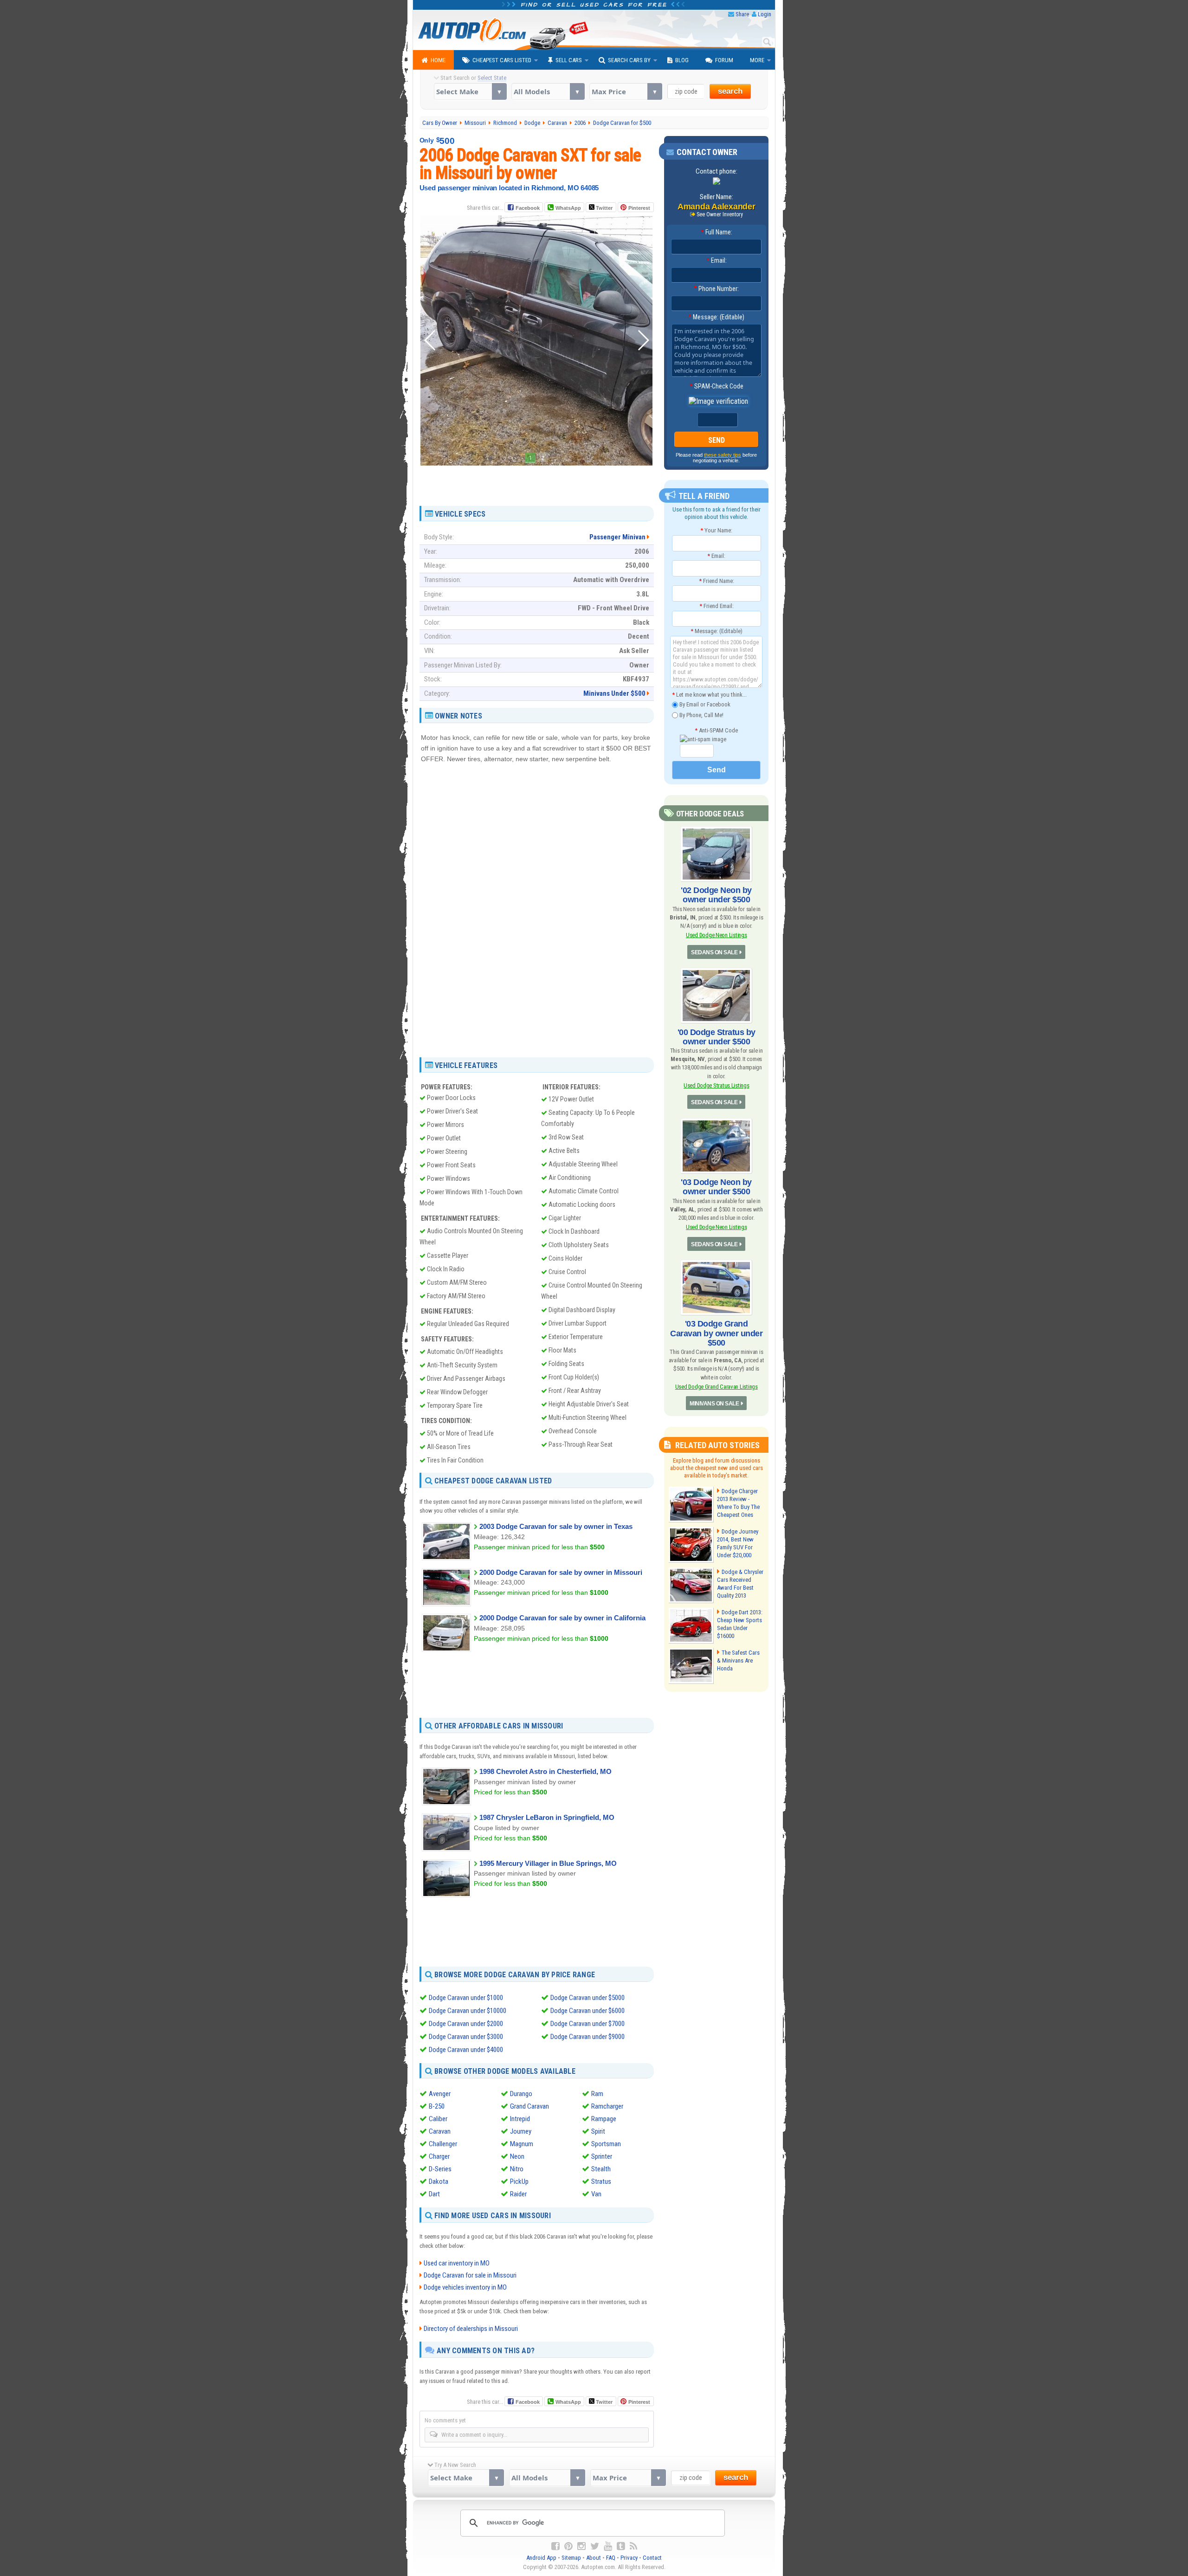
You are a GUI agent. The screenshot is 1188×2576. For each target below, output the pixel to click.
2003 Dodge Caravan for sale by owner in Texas (556, 1526)
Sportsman (606, 2144)
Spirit (598, 2131)
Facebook (528, 208)
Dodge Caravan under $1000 (466, 1998)
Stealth (601, 2169)
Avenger (440, 2094)
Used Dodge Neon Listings (716, 935)
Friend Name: (717, 581)
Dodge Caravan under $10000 (468, 2011)
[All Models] (548, 91)
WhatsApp (568, 208)
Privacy (629, 2558)
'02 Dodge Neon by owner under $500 (716, 895)
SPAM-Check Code (717, 386)
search (730, 91)
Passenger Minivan (617, 537)
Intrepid (520, 2119)
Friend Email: (717, 606)
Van (596, 2194)
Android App (541, 2558)
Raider (518, 2194)
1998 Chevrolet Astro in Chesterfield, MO (546, 1771)
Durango (521, 2094)
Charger (439, 2156)
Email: (717, 260)
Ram (597, 2094)
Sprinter (602, 2156)
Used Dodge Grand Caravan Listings (717, 1387)
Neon (517, 2156)
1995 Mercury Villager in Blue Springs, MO (548, 1863)
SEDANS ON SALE (714, 952)
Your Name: (716, 530)
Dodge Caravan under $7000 (588, 2024)
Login (765, 14)
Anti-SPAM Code (716, 730)
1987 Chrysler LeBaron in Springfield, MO (547, 1817)
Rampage (604, 2119)
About (594, 2558)
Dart (434, 2194)
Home (438, 60)
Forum (724, 60)
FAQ (611, 2558)
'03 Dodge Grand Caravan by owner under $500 (716, 1333)
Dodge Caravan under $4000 (466, 2050)
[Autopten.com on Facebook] (555, 2546)
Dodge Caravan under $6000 (588, 2011)
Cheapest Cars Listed (502, 60)
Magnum (522, 2144)
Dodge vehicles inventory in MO (465, 2287)
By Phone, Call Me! (701, 715)
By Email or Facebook (704, 704)
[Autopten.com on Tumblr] (621, 2546)
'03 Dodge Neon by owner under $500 (716, 1187)
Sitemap (571, 2558)
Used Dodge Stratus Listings (717, 1085)
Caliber (438, 2119)
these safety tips (723, 455)
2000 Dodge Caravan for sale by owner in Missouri (561, 1572)
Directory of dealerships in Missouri (471, 2329)
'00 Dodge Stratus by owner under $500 (717, 1037)
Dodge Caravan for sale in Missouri (470, 2275)
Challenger (443, 2144)
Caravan (440, 2131)
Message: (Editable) (716, 317)
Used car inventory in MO (457, 2263)
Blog (682, 60)
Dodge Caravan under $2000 (466, 2024)
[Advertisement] (536, 482)
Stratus (601, 2181)
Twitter (604, 208)
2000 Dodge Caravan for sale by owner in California (562, 1618)
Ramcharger (607, 2106)
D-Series (440, 2169)
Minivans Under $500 (614, 693)
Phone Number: (716, 289)
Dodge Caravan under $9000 (588, 2037)
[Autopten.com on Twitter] (595, 2546)
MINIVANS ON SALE (714, 1404)
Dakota (439, 2181)
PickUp (519, 2181)
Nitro (517, 2169)
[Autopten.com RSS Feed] (633, 2546)
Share (742, 14)
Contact (652, 2558)
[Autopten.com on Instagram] (581, 2546)
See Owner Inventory (720, 214)
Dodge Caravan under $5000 (588, 1998)
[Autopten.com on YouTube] (608, 2546)
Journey (521, 2131)
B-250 (437, 2106)
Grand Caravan (529, 2106)
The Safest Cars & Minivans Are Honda (738, 1660)
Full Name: (717, 232)
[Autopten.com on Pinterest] (568, 2546)
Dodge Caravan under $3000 (466, 2037)
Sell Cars (569, 60)
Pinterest (639, 208)
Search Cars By (629, 60)
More (757, 60)
